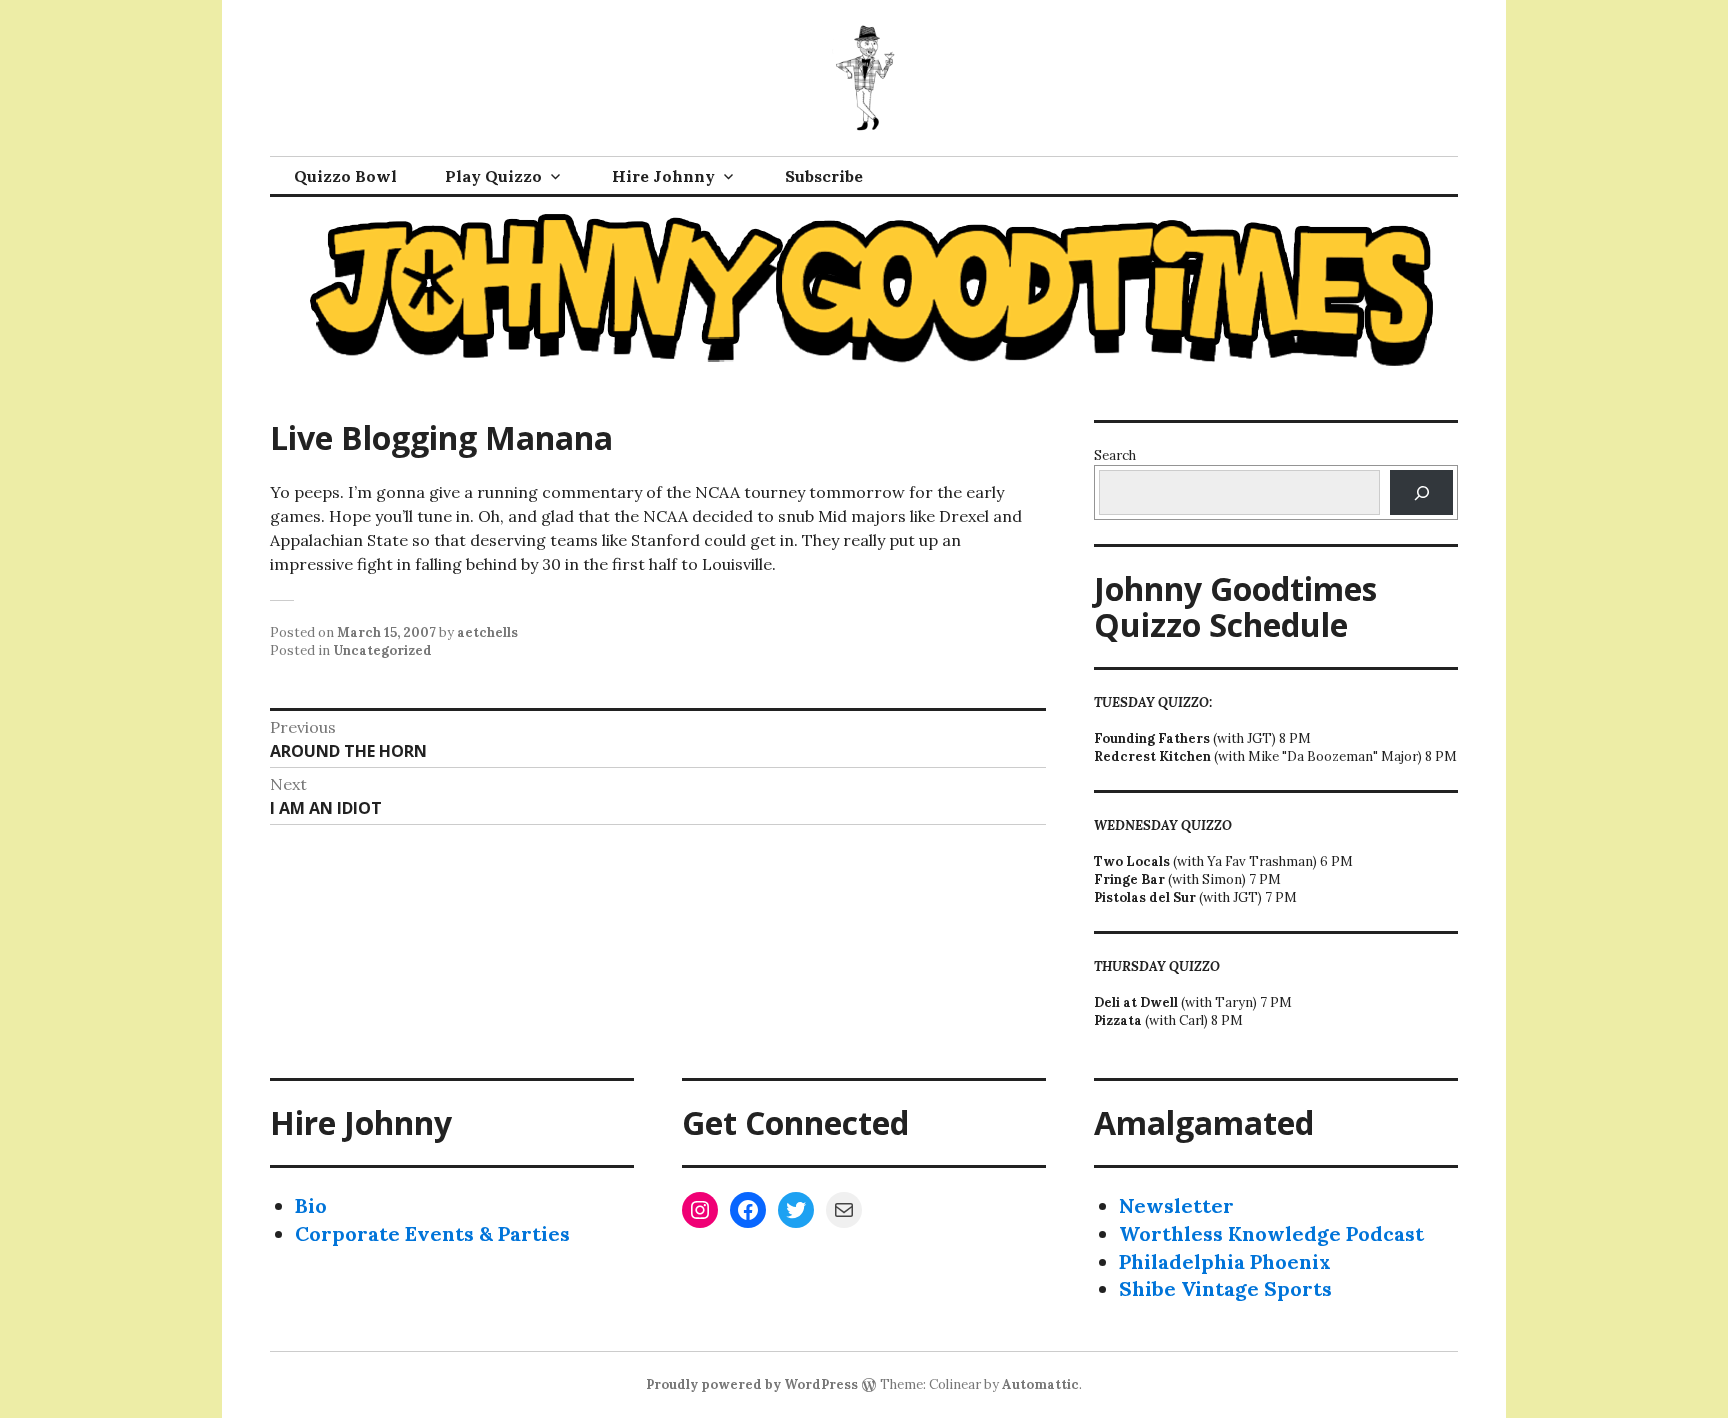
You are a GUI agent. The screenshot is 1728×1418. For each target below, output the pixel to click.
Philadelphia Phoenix (1225, 1261)
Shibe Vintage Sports (1225, 1288)
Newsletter (1176, 1205)
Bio (311, 1205)
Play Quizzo (493, 176)
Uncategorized (382, 650)
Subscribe (824, 176)
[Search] (1421, 492)
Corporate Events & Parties (432, 1233)
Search (1115, 455)
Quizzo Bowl (345, 176)
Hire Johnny (663, 176)
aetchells (487, 632)
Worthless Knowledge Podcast (1271, 1233)
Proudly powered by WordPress (752, 1384)
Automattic (1040, 1384)
